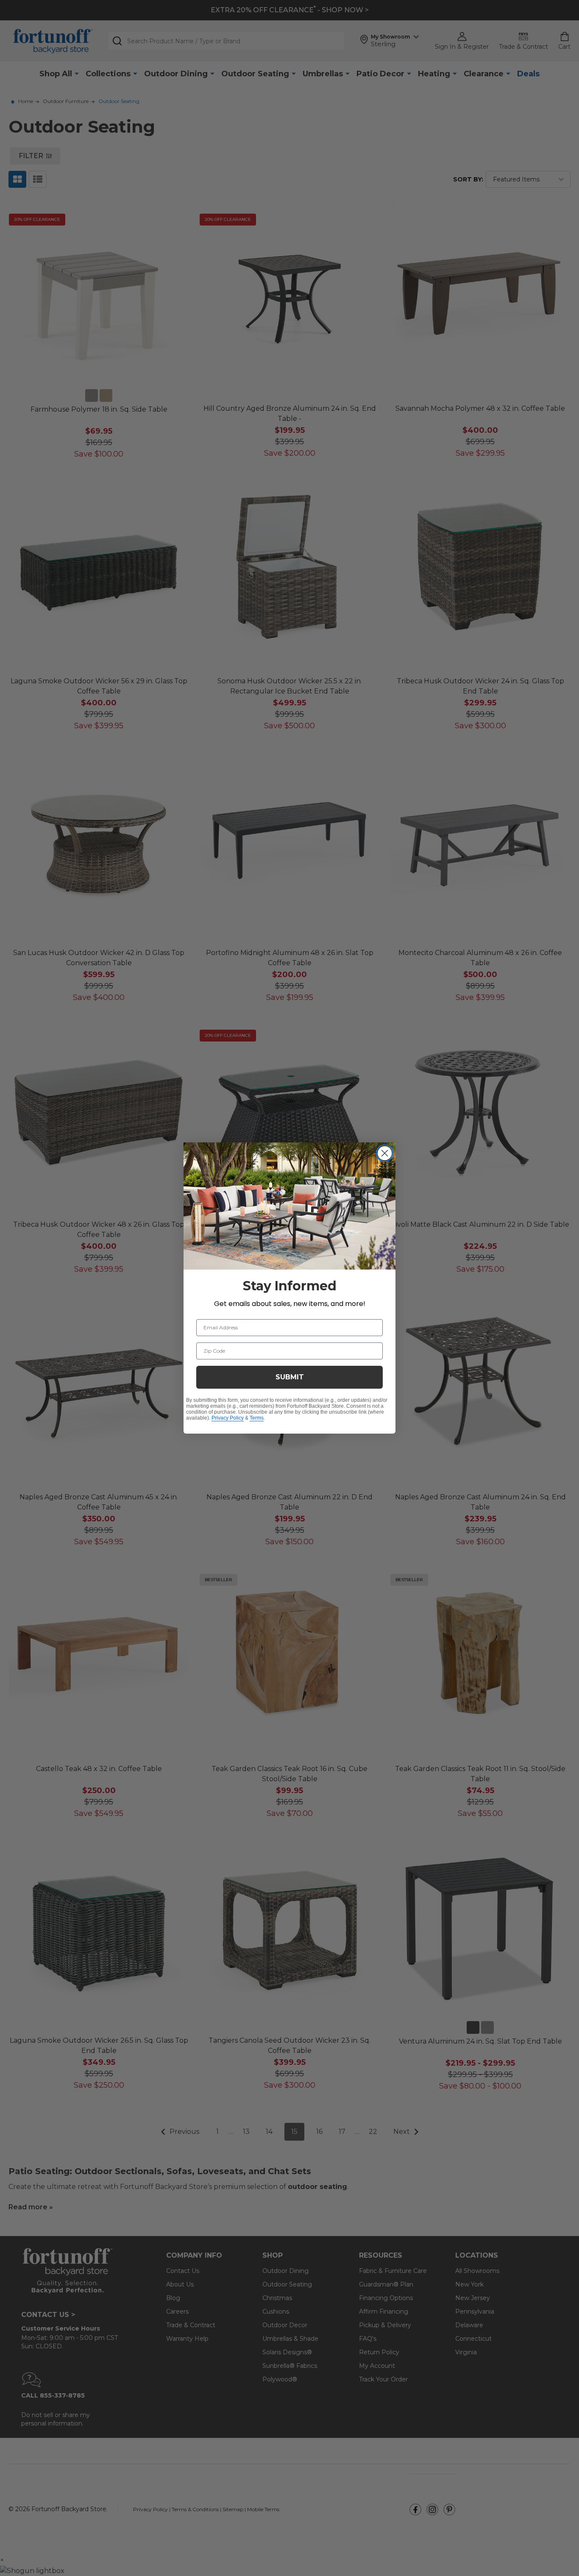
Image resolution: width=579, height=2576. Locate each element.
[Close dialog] (385, 1153)
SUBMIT (290, 1377)
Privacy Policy (228, 1418)
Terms (257, 1418)
